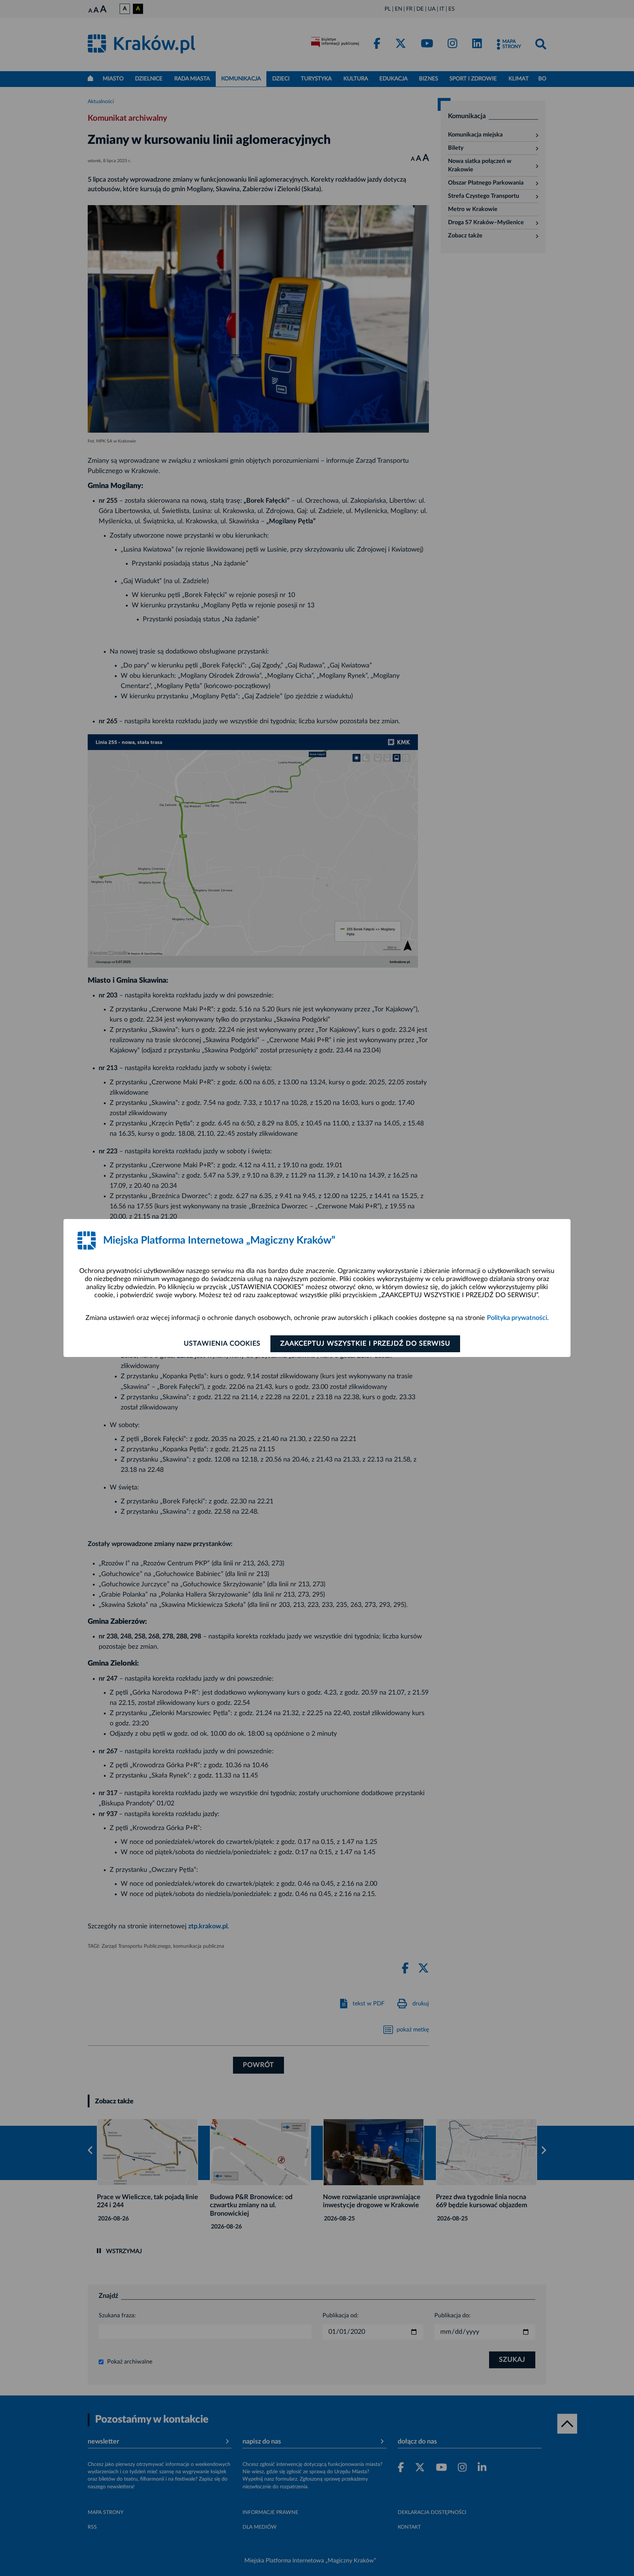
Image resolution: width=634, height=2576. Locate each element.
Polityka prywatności (517, 1318)
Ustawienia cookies (222, 1344)
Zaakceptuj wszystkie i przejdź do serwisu (365, 1344)
